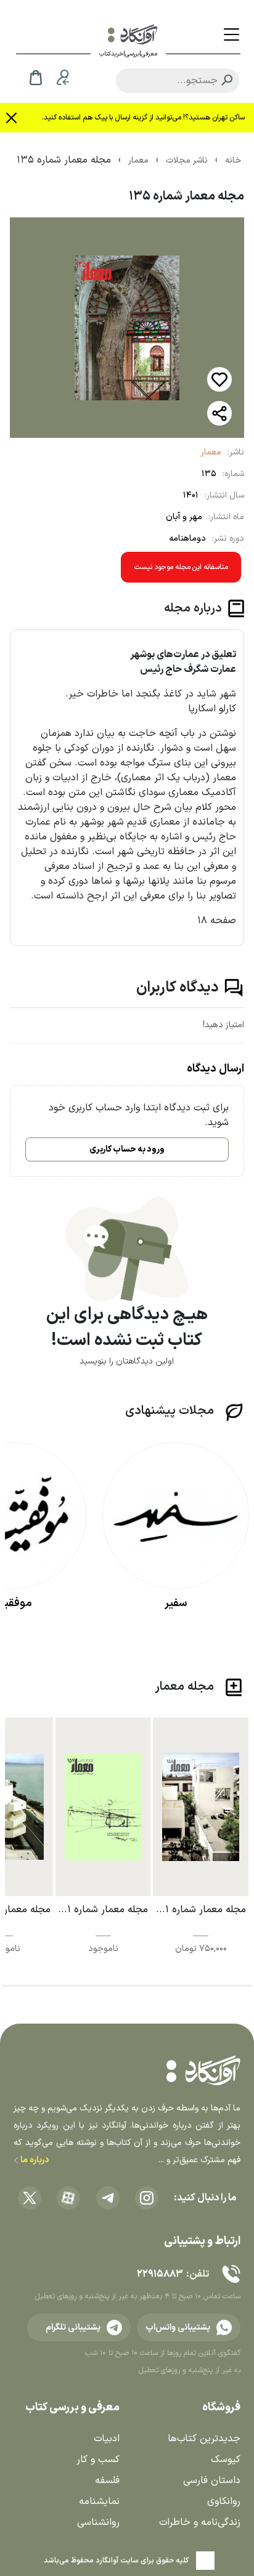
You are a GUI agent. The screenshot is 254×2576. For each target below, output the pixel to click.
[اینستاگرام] (147, 2198)
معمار (211, 452)
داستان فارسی (212, 2481)
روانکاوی (224, 2501)
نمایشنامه (99, 2501)
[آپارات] (68, 2198)
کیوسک (226, 2460)
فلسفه (107, 2481)
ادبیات (107, 2439)
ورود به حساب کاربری (127, 1149)
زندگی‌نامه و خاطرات (200, 2522)
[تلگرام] (108, 2198)
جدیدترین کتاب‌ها (204, 2439)
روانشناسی (98, 2522)
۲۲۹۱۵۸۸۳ (160, 2274)
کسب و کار (98, 2460)
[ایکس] (30, 2198)
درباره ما (34, 2160)
